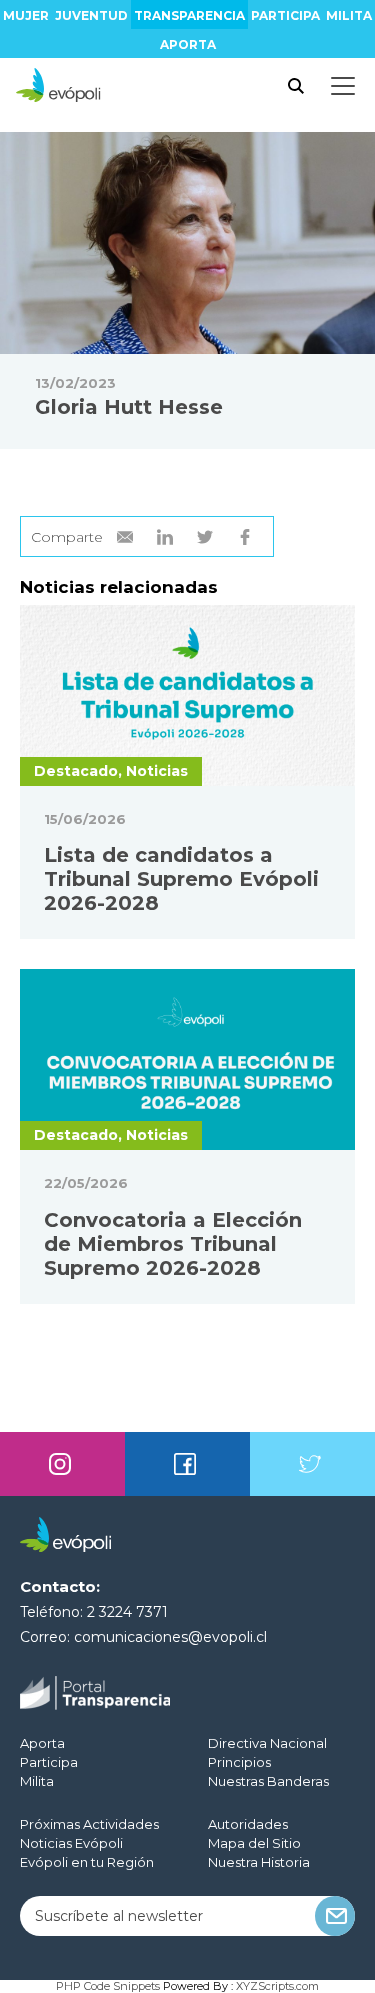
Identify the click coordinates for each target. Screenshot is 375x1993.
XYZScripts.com (277, 1986)
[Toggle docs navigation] (343, 86)
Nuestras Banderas (268, 1781)
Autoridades (248, 1824)
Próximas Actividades (89, 1824)
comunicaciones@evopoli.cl (170, 1637)
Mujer (26, 15)
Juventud (91, 15)
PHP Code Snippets (108, 1986)
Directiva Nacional (267, 1743)
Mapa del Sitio (254, 1843)
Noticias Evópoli (71, 1843)
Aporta (188, 44)
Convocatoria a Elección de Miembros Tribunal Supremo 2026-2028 (173, 1244)
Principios (239, 1762)
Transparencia (189, 15)
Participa (285, 15)
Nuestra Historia (259, 1862)
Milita (349, 15)
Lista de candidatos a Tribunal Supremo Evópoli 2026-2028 (181, 879)
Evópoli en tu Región (87, 1862)
